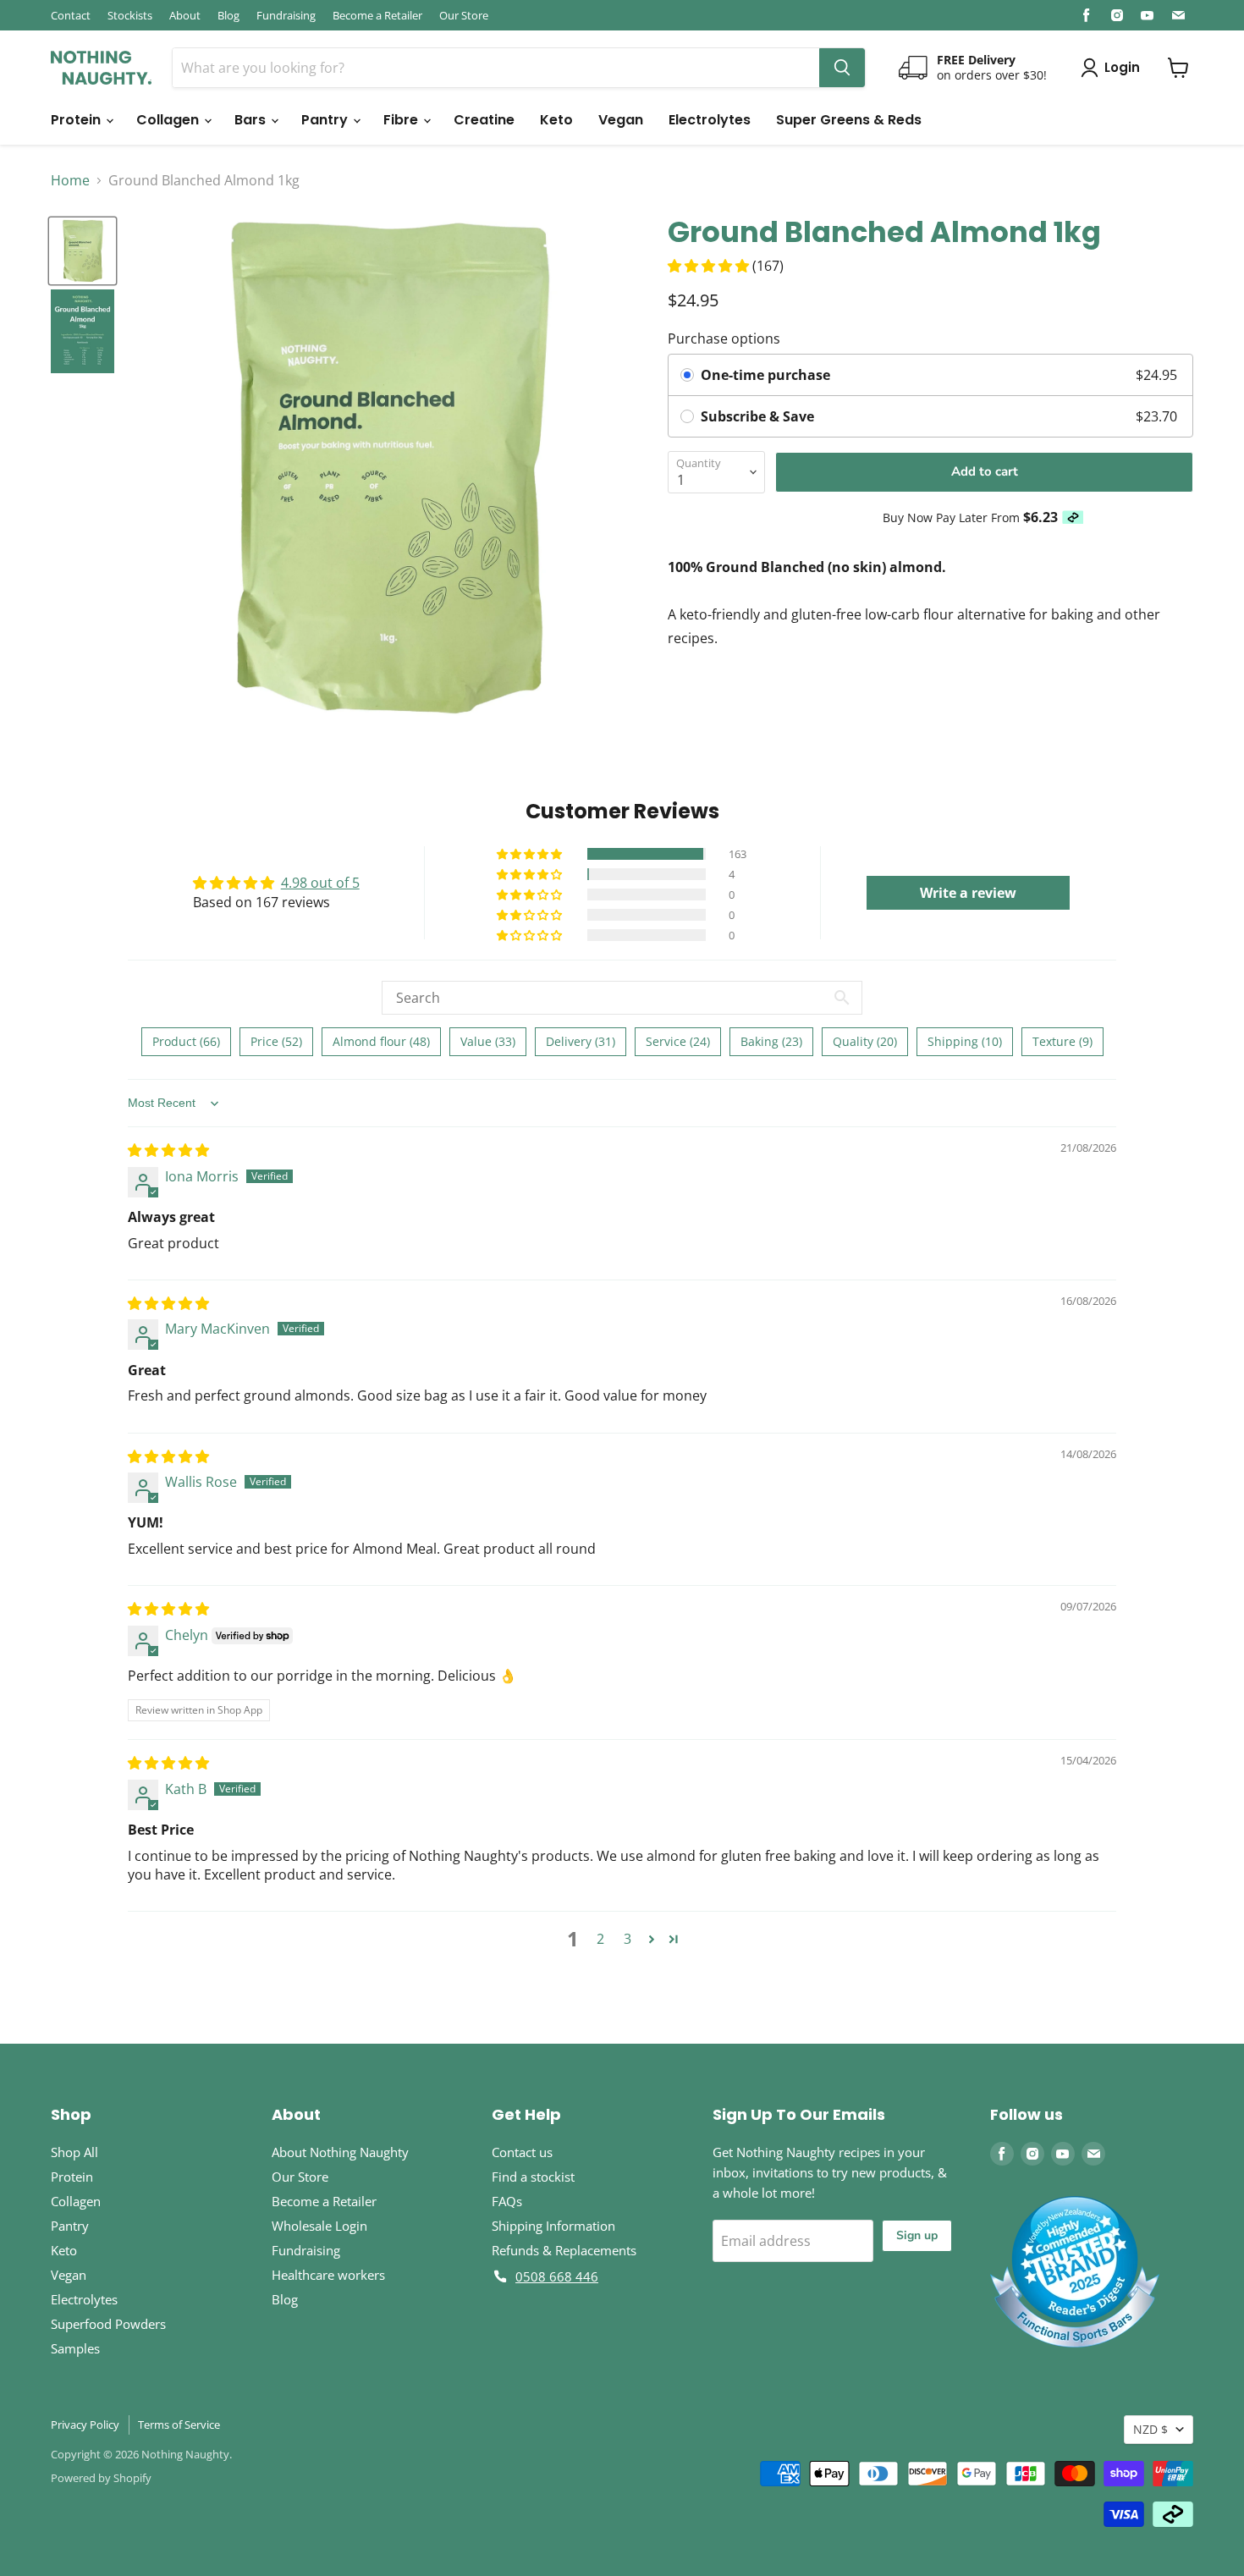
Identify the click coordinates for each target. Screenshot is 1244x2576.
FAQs (507, 2201)
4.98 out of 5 (320, 883)
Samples (75, 2348)
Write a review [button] (968, 893)
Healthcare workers (328, 2275)
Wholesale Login (319, 2226)
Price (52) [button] (276, 1041)
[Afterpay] (1073, 517)
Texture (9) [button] (1062, 1041)
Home (70, 180)
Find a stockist (533, 2177)
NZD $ (1150, 2429)
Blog (228, 15)
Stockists (130, 15)
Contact (71, 15)
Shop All (74, 2152)
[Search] (842, 68)
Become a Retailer (377, 15)
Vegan (621, 120)
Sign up (917, 2235)
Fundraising (286, 15)
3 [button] (628, 1939)
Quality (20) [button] (865, 1041)
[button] (710, 266)
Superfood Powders (108, 2324)
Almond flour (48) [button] (381, 1041)
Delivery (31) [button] (581, 1041)
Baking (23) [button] (771, 1041)
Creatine (484, 120)
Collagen (169, 120)
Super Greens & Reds (849, 120)
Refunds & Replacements (564, 2250)
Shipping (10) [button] (965, 1041)
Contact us (522, 2152)
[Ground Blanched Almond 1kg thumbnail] (83, 251)
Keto (556, 120)
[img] (168, 1150)
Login (1122, 67)
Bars (252, 120)
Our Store (464, 15)
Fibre (402, 120)
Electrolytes (710, 120)
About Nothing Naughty (340, 2152)
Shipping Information (553, 2226)
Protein (77, 120)
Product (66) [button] (186, 1041)
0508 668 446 (557, 2276)
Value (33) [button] (488, 1041)
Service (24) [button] (678, 1041)
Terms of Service (179, 2425)
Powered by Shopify (101, 2478)
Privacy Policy (85, 2425)
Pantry (326, 120)
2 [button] (600, 1939)
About (185, 15)
